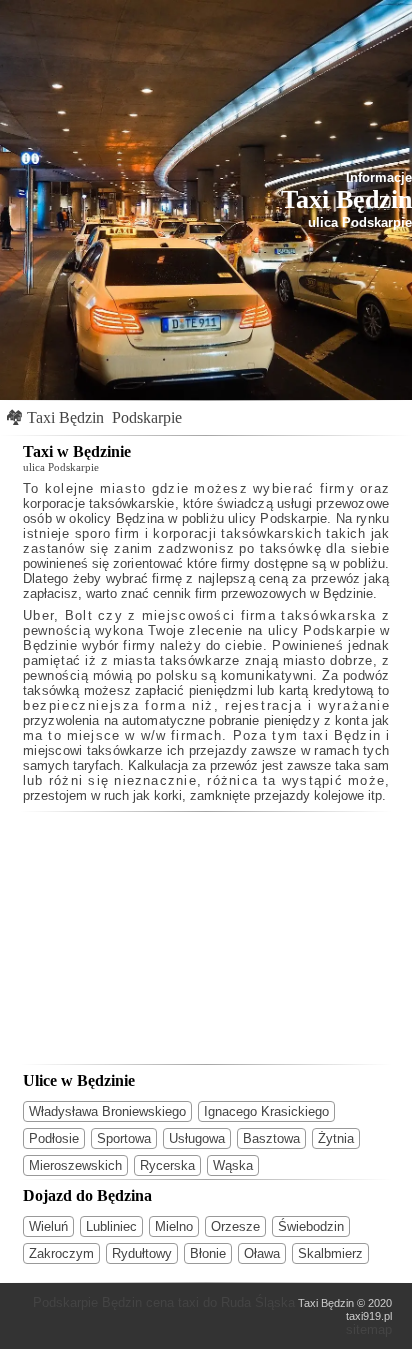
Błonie (208, 1253)
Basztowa (271, 1138)
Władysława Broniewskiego (107, 1111)
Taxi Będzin (65, 417)
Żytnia (336, 1138)
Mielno (174, 1226)
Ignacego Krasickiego (266, 1111)
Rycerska (167, 1165)
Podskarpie (147, 417)
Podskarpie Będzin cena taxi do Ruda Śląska (164, 1302)
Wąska (233, 1165)
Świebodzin (311, 1226)
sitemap (369, 1329)
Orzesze (235, 1226)
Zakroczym (61, 1253)
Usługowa (197, 1138)
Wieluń (48, 1226)
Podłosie (54, 1138)
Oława (262, 1253)
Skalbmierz (330, 1253)
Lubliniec (111, 1226)
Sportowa (124, 1138)
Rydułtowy (142, 1253)
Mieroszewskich (75, 1165)
